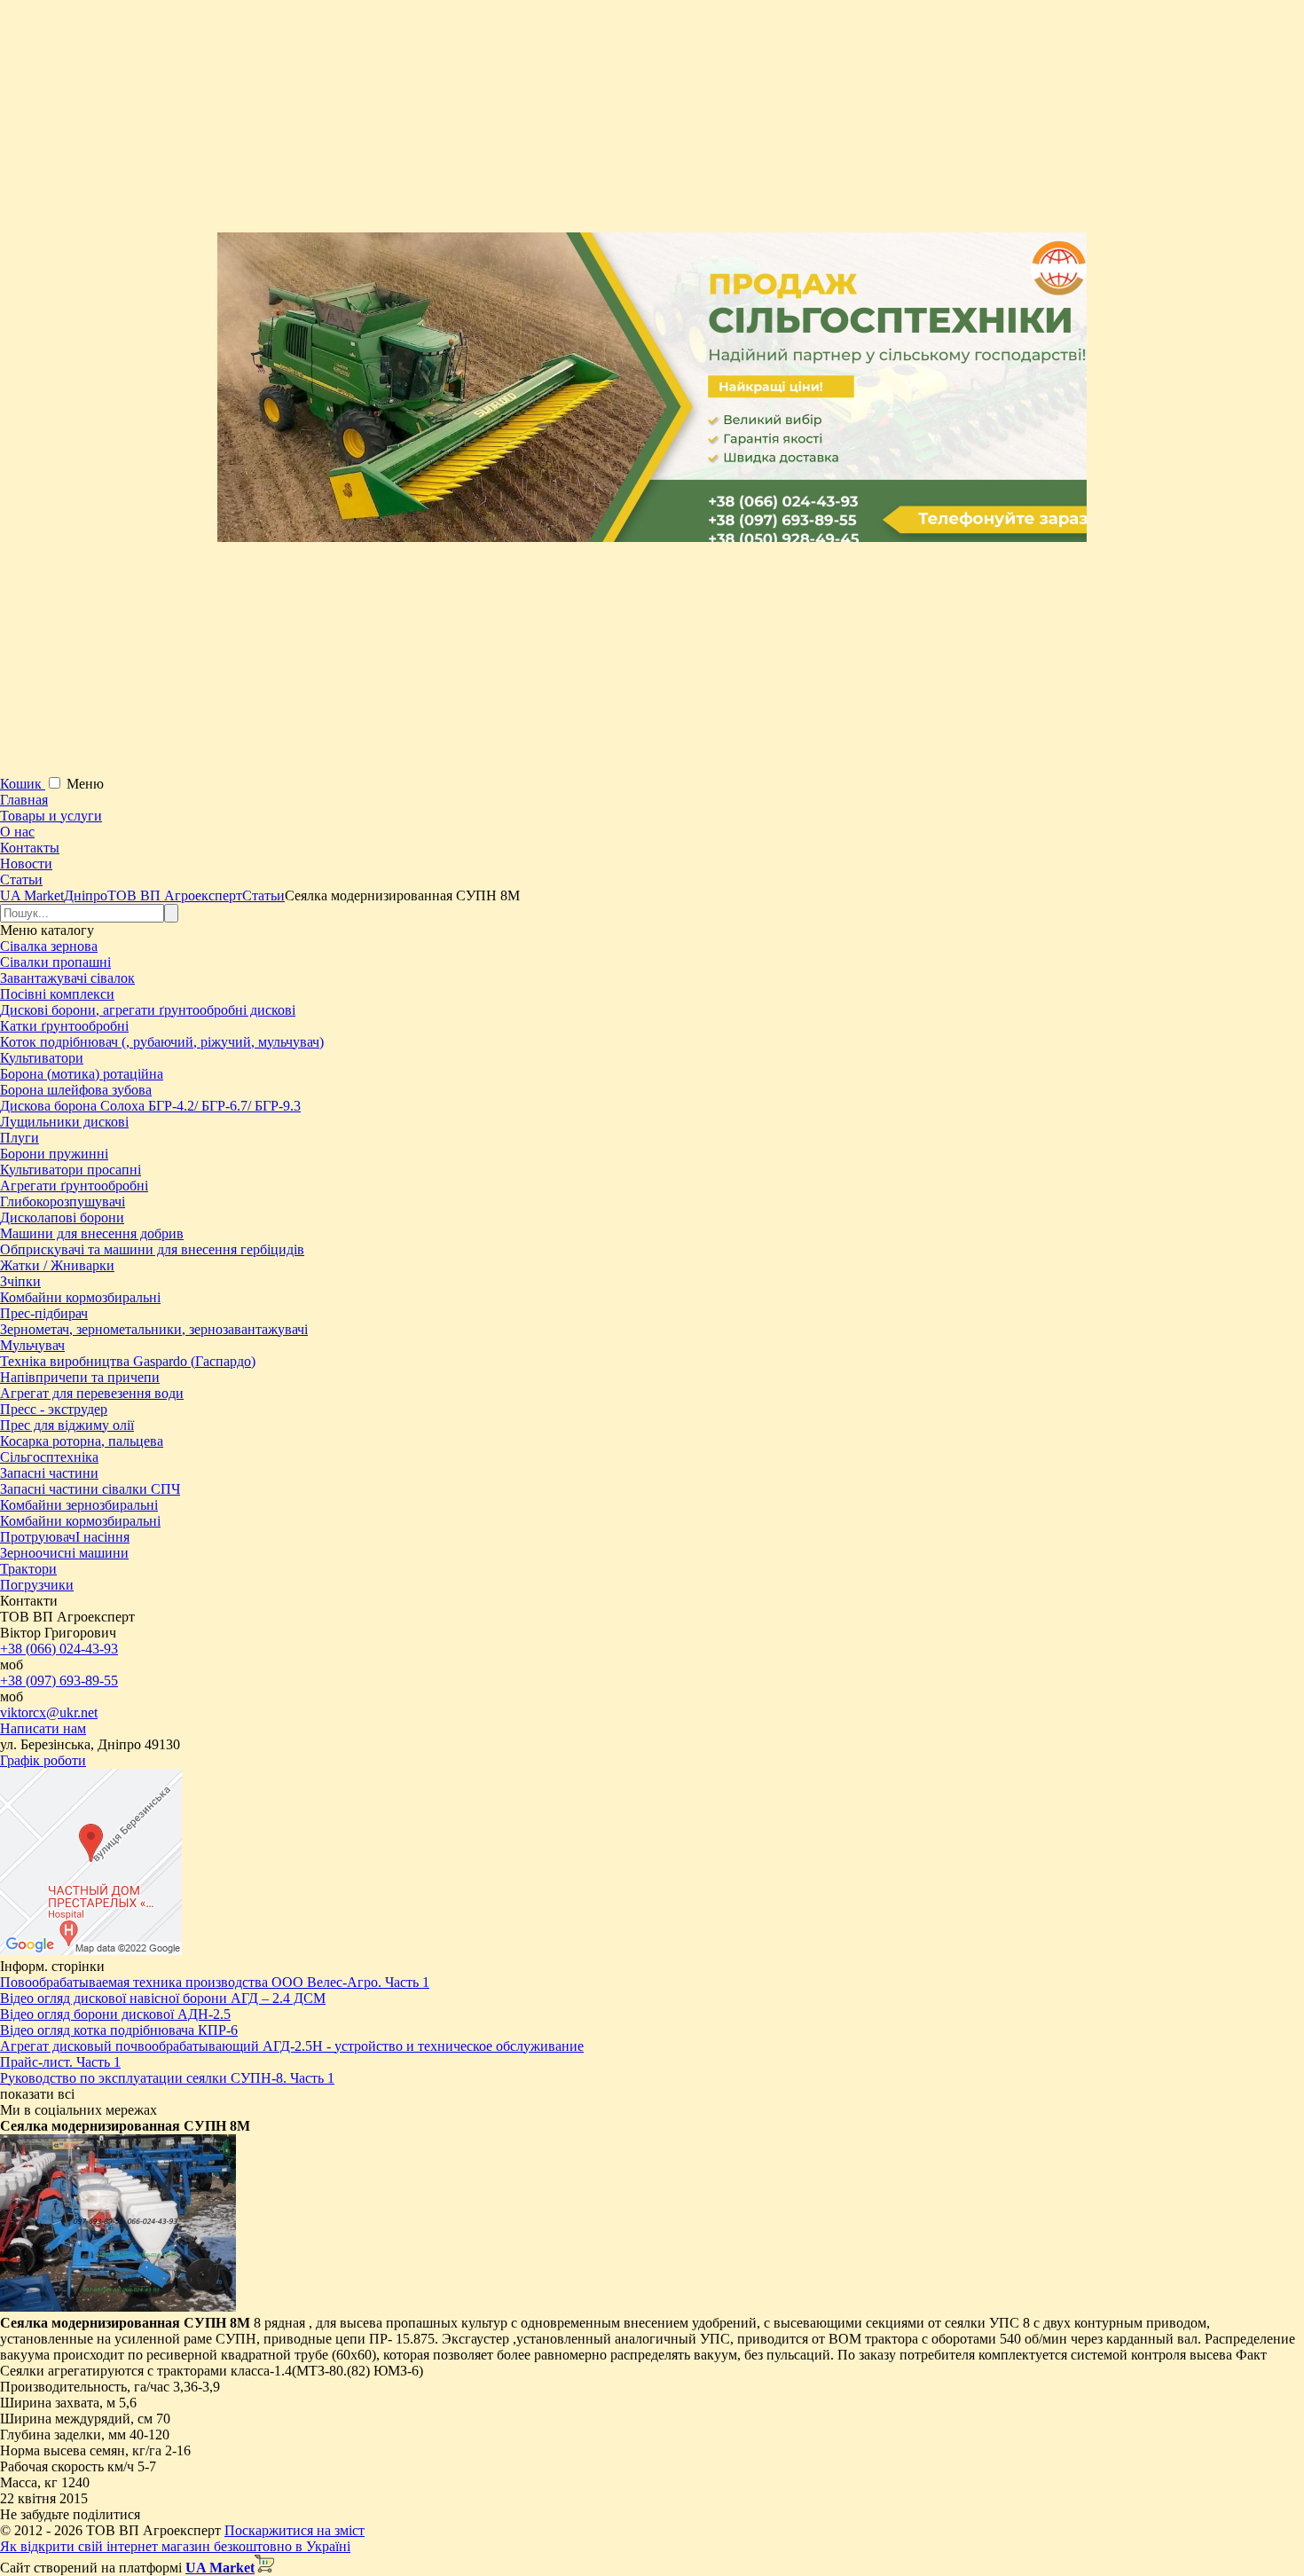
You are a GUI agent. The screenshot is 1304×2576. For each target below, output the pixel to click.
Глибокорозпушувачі (63, 1202)
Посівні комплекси (57, 994)
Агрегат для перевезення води (92, 1393)
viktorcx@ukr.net (49, 1712)
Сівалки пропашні (55, 962)
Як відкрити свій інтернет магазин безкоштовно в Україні (175, 2546)
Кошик (23, 784)
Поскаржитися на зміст (295, 2530)
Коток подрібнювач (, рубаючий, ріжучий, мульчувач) (162, 1042)
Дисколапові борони (62, 1217)
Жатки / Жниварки (57, 1265)
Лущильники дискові (64, 1122)
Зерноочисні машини (64, 1553)
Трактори (28, 1569)
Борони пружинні (54, 1154)
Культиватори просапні (71, 1170)
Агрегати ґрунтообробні (74, 1186)
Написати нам (43, 1728)
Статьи (21, 880)
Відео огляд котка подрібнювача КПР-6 (119, 2030)
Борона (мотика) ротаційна (82, 1074)
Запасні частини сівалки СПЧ (90, 1489)
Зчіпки (20, 1281)
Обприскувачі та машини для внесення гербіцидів (152, 1249)
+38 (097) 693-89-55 (59, 1681)
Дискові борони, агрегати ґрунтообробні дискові (148, 1010)
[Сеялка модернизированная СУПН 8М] (118, 2307)
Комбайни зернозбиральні (79, 1505)
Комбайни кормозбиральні (80, 1297)
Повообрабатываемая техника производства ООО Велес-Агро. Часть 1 (215, 1982)
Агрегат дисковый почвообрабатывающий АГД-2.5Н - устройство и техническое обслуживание (292, 2046)
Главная (24, 800)
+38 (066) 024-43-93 (59, 1649)
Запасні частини (49, 1473)
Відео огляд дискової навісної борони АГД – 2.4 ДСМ (163, 1998)
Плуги (20, 1138)
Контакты (30, 848)
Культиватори (42, 1058)
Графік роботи (43, 1760)
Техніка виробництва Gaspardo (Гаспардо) (128, 1361)
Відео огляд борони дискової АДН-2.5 (115, 2014)
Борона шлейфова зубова (76, 1090)
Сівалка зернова (49, 946)
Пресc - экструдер (54, 1409)
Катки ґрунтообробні (64, 1026)
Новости (26, 864)
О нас (17, 832)
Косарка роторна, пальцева (82, 1441)
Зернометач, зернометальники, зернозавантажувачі (154, 1329)
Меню (85, 784)
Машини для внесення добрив (92, 1233)
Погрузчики (37, 1585)
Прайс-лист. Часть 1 (60, 2062)
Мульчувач (32, 1345)
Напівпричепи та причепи (80, 1377)
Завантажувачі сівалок (67, 978)
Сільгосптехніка (49, 1457)
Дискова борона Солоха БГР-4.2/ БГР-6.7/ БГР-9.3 (150, 1106)
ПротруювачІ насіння (65, 1537)
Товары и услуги (51, 816)
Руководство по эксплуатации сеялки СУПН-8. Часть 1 (167, 2078)
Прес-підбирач (44, 1313)
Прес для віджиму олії (67, 1425)
